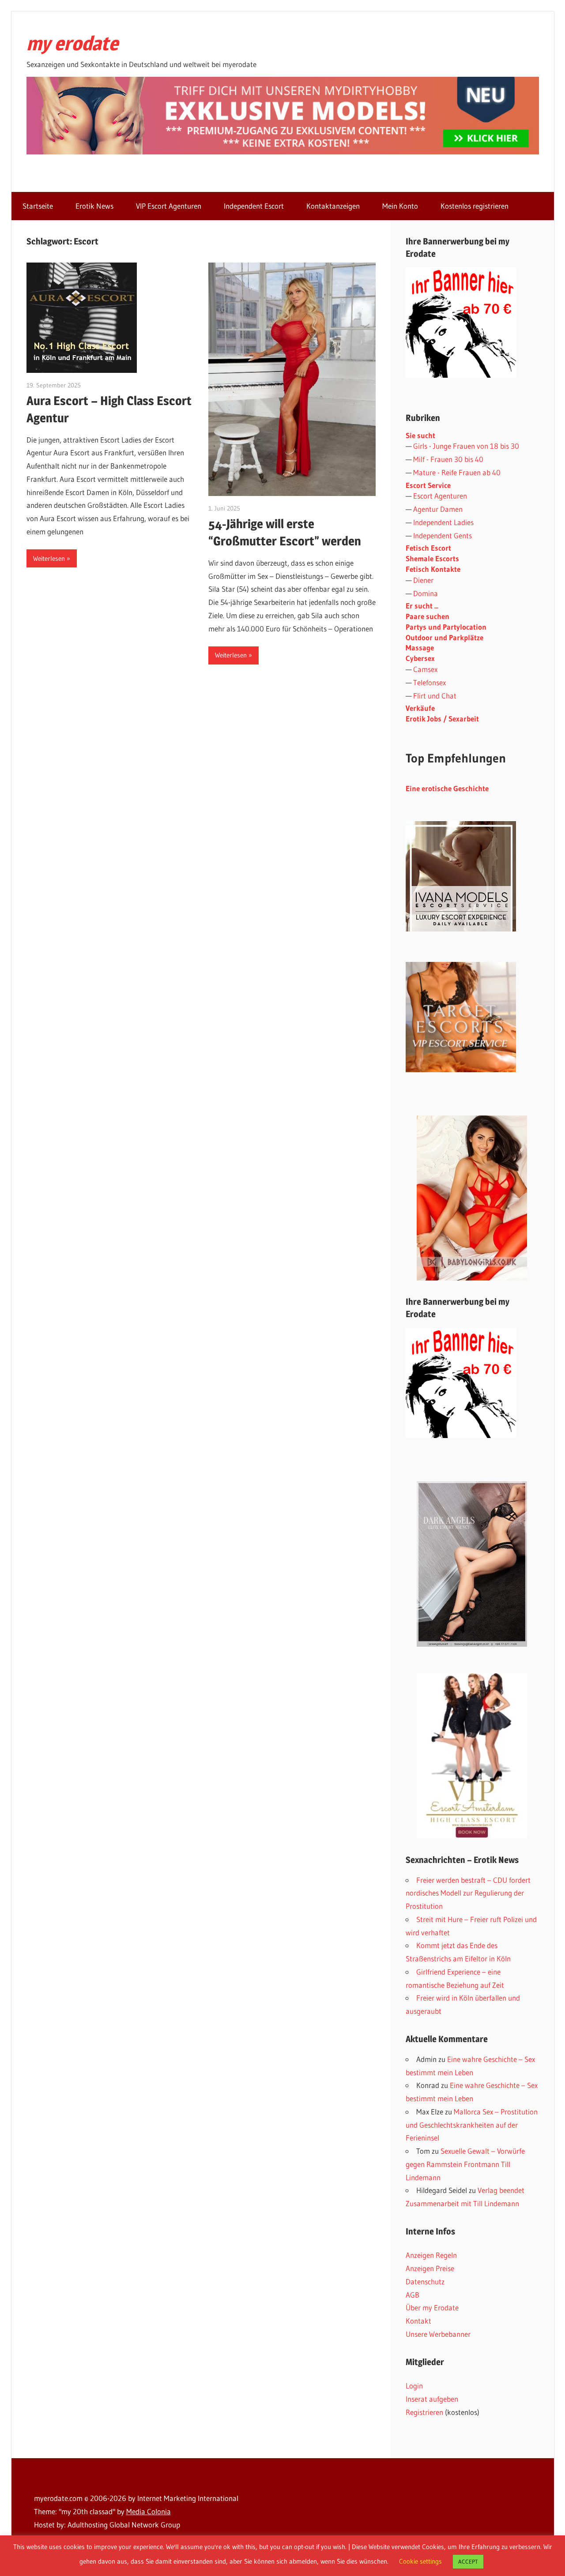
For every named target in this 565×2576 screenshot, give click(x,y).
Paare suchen (428, 616)
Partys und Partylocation (446, 627)
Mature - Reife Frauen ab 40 (457, 472)
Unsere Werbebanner (438, 2334)
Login (414, 2386)
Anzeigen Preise (430, 2268)
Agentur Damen (438, 509)
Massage (420, 648)
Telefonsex (429, 682)
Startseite (38, 206)
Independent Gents (443, 535)
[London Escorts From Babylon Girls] (472, 1198)
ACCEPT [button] (468, 2561)
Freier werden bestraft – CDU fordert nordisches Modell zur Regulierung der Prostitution (468, 1893)
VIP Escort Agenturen (169, 206)
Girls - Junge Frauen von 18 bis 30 (466, 446)
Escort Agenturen (440, 496)
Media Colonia (149, 2511)
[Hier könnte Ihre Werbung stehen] (461, 1435)
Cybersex (420, 658)
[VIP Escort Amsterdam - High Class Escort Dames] (472, 1756)
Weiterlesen (49, 558)
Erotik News (94, 206)
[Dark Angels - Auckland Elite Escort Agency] (472, 1564)
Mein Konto (400, 206)
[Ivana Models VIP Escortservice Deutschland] (461, 929)
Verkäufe (420, 708)
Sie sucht (420, 435)
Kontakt (418, 2321)
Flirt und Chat (435, 696)
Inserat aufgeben (432, 2399)
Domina (426, 593)
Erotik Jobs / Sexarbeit (442, 719)
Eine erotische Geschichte (447, 788)
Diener (423, 580)
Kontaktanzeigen (333, 206)
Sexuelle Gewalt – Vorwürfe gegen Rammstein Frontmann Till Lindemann (465, 2164)
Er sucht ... (422, 606)
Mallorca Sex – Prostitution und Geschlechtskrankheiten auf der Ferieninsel (472, 2125)
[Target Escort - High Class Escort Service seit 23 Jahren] (461, 1069)
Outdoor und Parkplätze (444, 637)
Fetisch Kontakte (433, 569)
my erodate (72, 43)
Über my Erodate (432, 2308)
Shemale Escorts (432, 558)
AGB (412, 2295)
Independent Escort (254, 206)
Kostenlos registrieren (475, 206)
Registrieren (424, 2412)
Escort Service (428, 485)
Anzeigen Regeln (431, 2255)
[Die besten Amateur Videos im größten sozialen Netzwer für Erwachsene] (283, 152)
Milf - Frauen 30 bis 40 (448, 459)
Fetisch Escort (428, 548)
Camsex (425, 669)
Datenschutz (425, 2281)
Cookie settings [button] (420, 2561)
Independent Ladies (443, 522)
